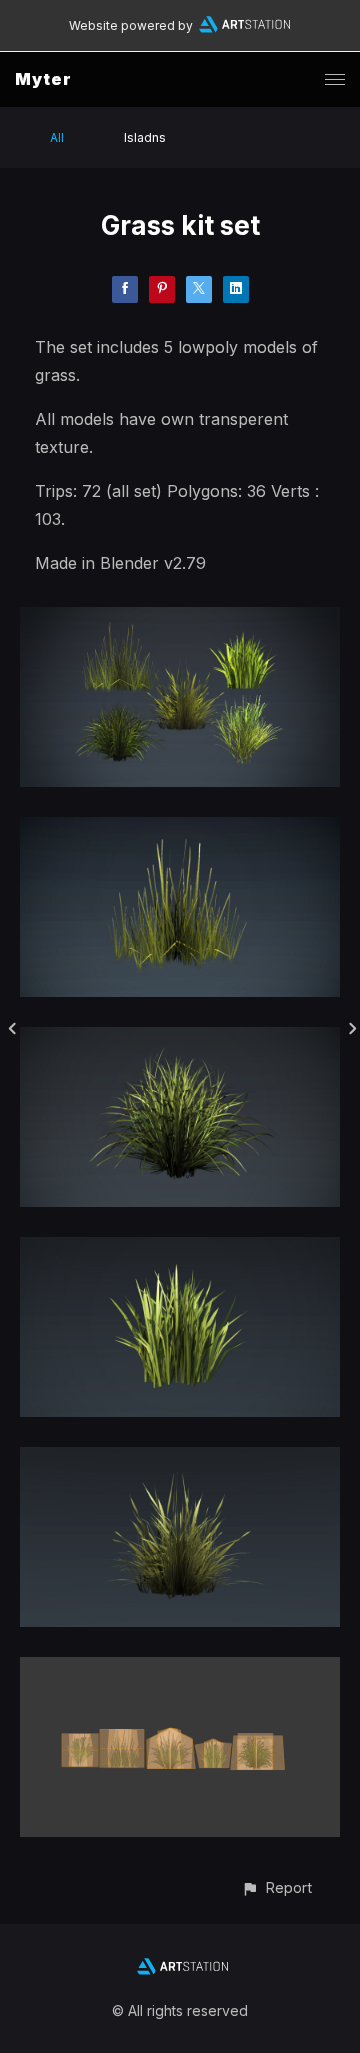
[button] (276, 1887)
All (57, 137)
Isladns (145, 137)
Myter (43, 79)
